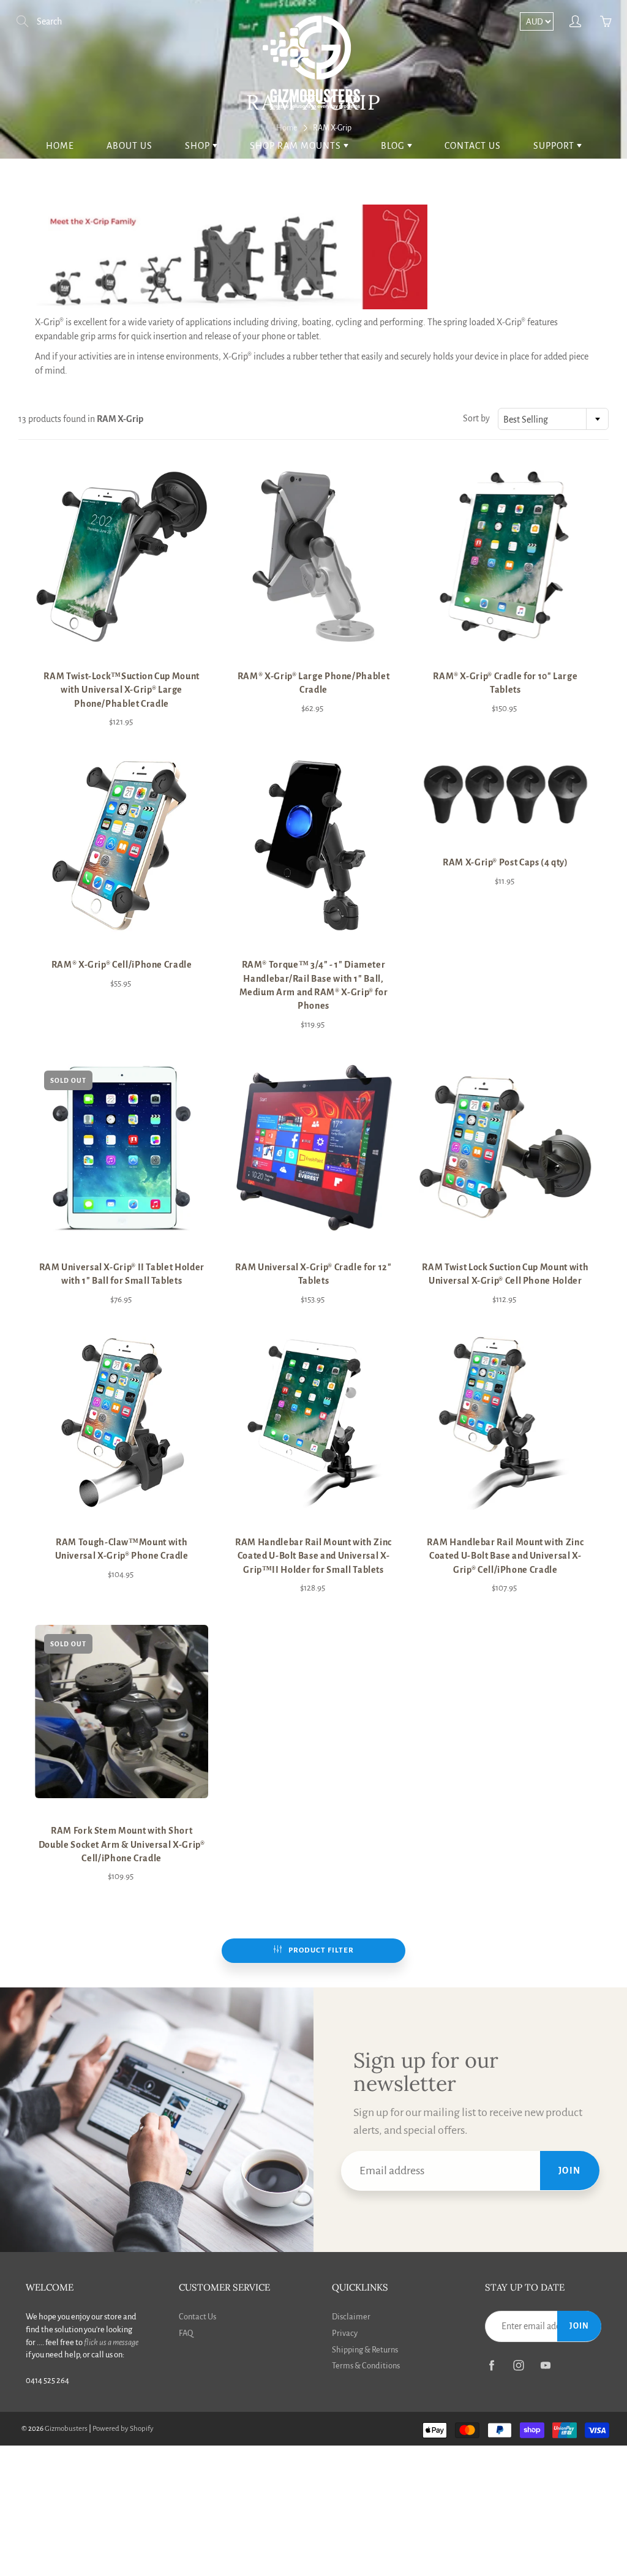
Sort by (476, 418)
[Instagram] (518, 2365)
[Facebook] (491, 2365)
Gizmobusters (66, 2429)
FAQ (186, 2333)
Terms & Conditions (366, 2366)
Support (555, 146)
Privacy (345, 2333)
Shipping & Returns (365, 2350)
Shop (199, 146)
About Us (130, 146)
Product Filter (321, 1950)
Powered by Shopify (123, 2429)
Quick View (122, 557)
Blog (394, 146)
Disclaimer (351, 2317)
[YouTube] (545, 2365)
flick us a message (111, 2342)
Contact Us (473, 146)
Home (60, 146)
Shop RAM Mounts (297, 146)
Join (570, 2171)
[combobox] (553, 419)
